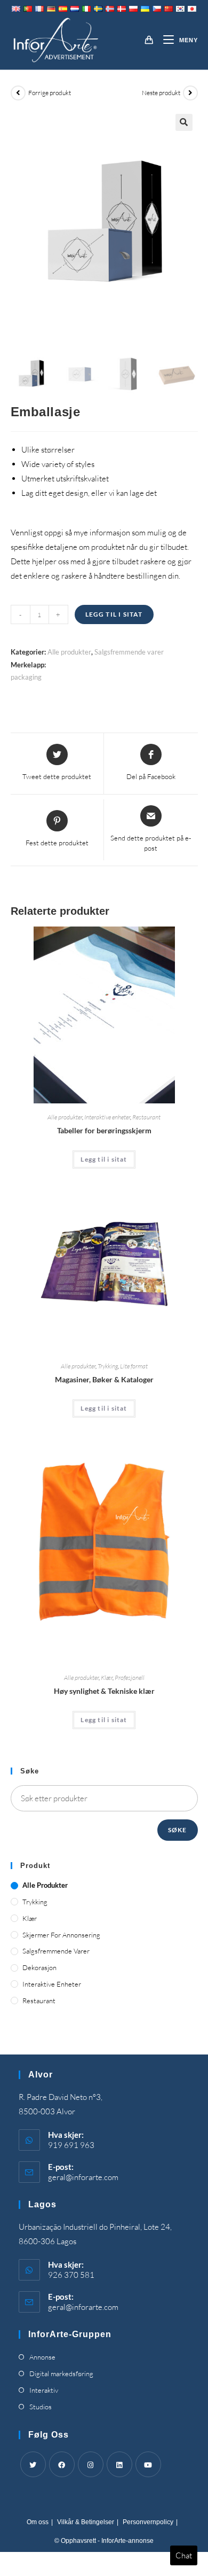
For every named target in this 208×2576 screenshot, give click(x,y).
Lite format (134, 1366)
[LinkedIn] (119, 2464)
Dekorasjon (39, 1967)
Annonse (42, 2357)
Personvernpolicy (148, 2522)
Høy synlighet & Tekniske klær (104, 1691)
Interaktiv (44, 2390)
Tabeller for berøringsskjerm (104, 1130)
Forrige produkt (50, 93)
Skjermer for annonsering (61, 1935)
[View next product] (190, 93)
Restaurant (146, 1117)
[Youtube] (148, 2464)
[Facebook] (62, 2464)
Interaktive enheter (107, 1117)
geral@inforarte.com (83, 2177)
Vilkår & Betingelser (86, 2522)
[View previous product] (18, 93)
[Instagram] (91, 2464)
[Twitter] (33, 2464)
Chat (184, 2555)
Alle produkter (69, 652)
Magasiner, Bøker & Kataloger (104, 1379)
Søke (178, 1830)
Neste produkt (161, 93)
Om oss (38, 2522)
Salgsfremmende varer (129, 652)
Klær (107, 1678)
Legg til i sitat (114, 614)
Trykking (108, 1366)
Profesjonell (130, 1678)
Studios (41, 2407)
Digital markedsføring (61, 2373)
